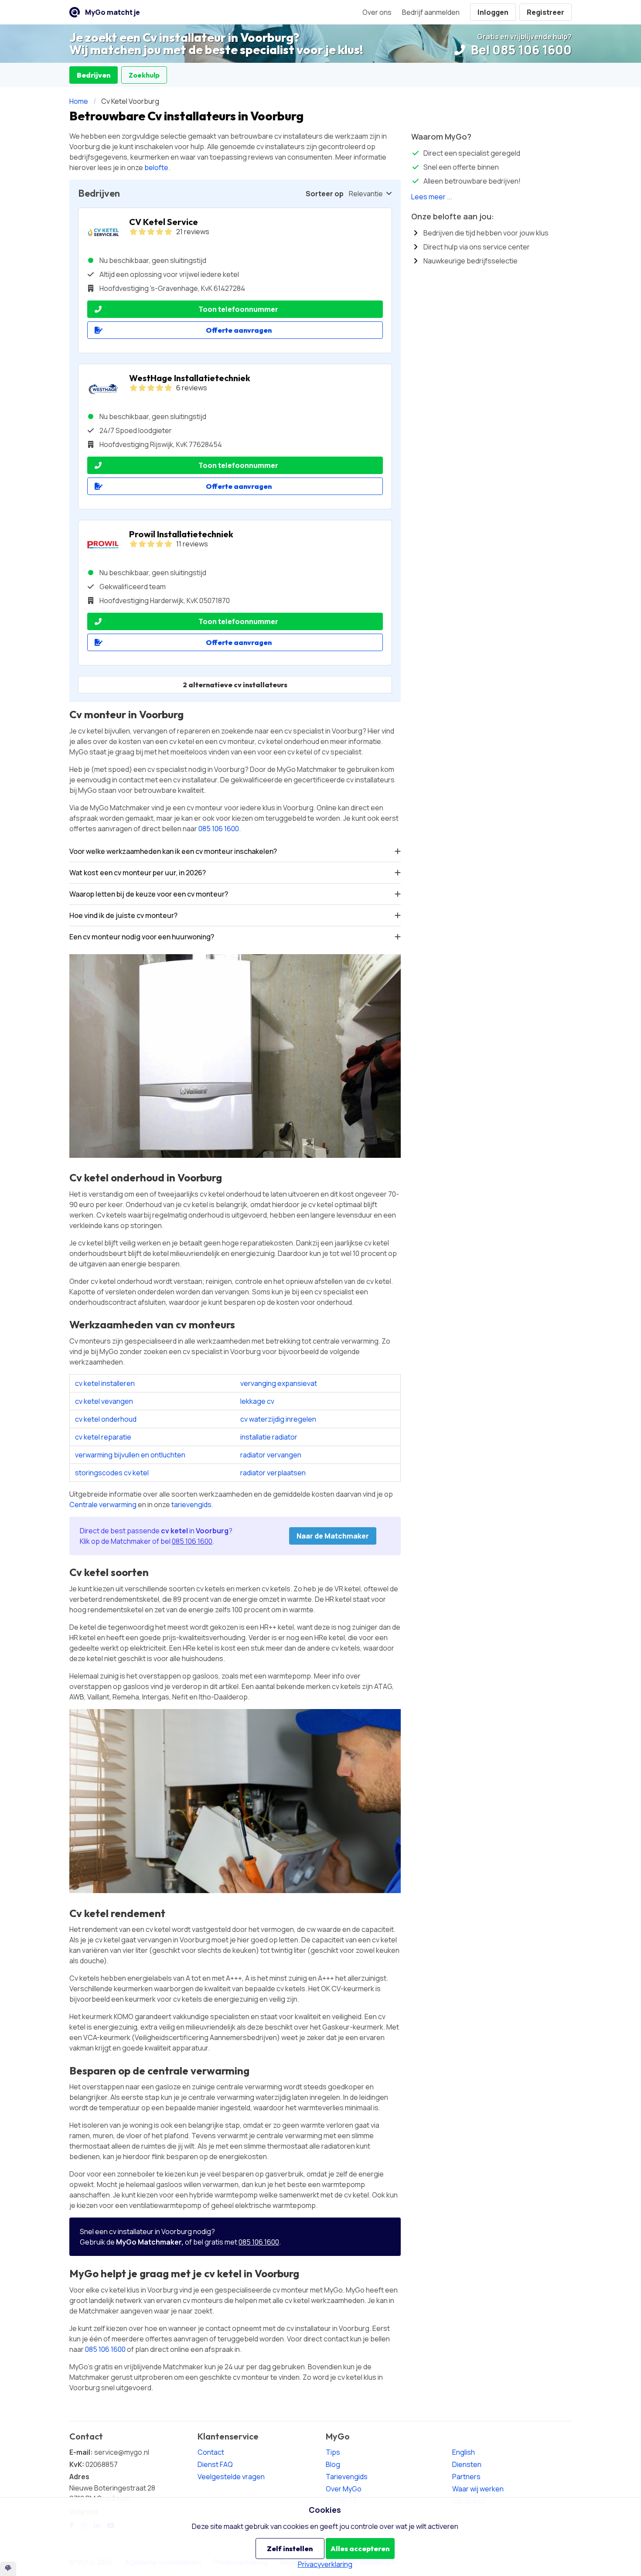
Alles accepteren (360, 2549)
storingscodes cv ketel (112, 1473)
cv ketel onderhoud (106, 1419)
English (464, 2452)
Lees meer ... (432, 197)
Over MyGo (344, 2489)
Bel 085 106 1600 (520, 50)
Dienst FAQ (215, 2464)
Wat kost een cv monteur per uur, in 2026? (138, 873)
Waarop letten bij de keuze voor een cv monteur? (149, 894)
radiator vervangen (271, 1455)
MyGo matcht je (113, 12)
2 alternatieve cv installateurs (235, 685)
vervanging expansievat (279, 1383)
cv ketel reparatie (103, 1437)
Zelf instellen (290, 2549)
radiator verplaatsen (273, 1473)
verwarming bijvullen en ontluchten (130, 1455)
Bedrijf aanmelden (431, 12)
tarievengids (191, 1505)
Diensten (467, 2464)
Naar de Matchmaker (333, 1536)
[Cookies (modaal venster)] (8, 2569)
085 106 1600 (219, 829)
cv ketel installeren (105, 1383)
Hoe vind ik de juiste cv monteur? (123, 915)
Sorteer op (325, 194)
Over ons (377, 12)
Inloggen (493, 12)
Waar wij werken (478, 2489)
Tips (333, 2452)
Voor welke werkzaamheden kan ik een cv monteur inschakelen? (173, 851)
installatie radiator (269, 1437)
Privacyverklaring (325, 2564)
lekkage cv (257, 1401)
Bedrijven (94, 75)
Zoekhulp (144, 75)
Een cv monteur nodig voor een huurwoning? (142, 937)
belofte (156, 167)
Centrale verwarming (103, 1505)
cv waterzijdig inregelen (278, 1419)
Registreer (546, 12)
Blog (333, 2464)
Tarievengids (347, 2477)
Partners (466, 2477)
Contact (211, 2452)
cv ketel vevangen (104, 1401)
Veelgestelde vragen (231, 2477)
